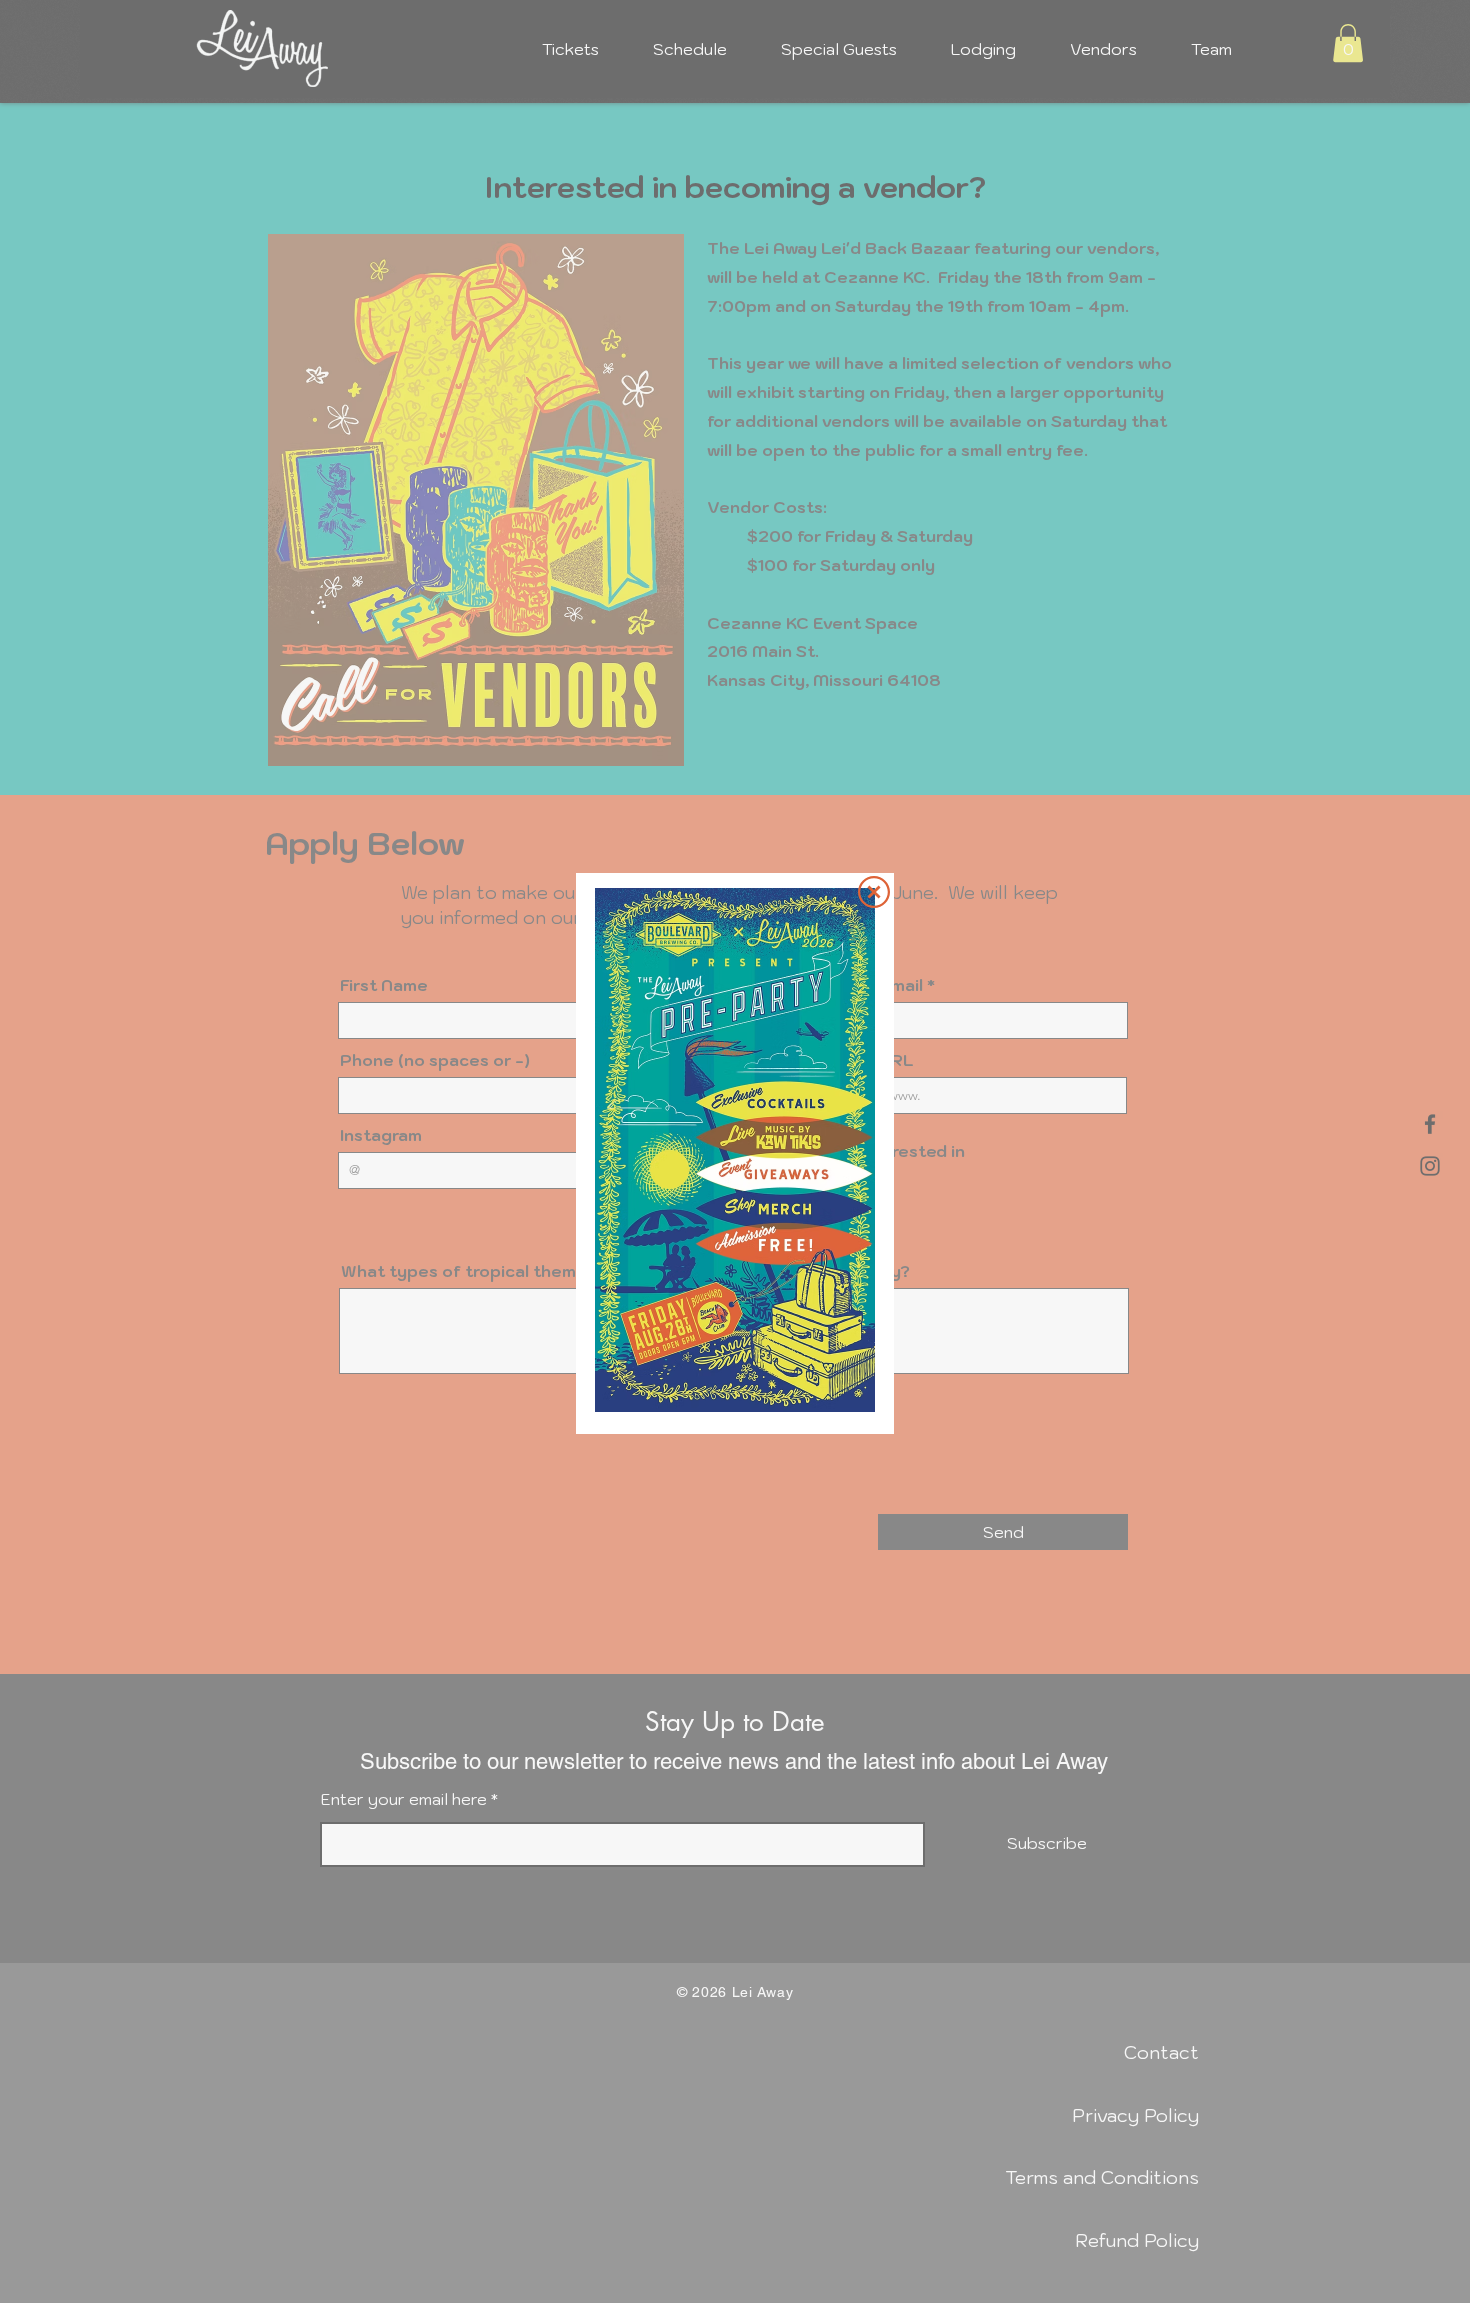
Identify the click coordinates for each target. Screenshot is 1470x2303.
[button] (874, 892)
